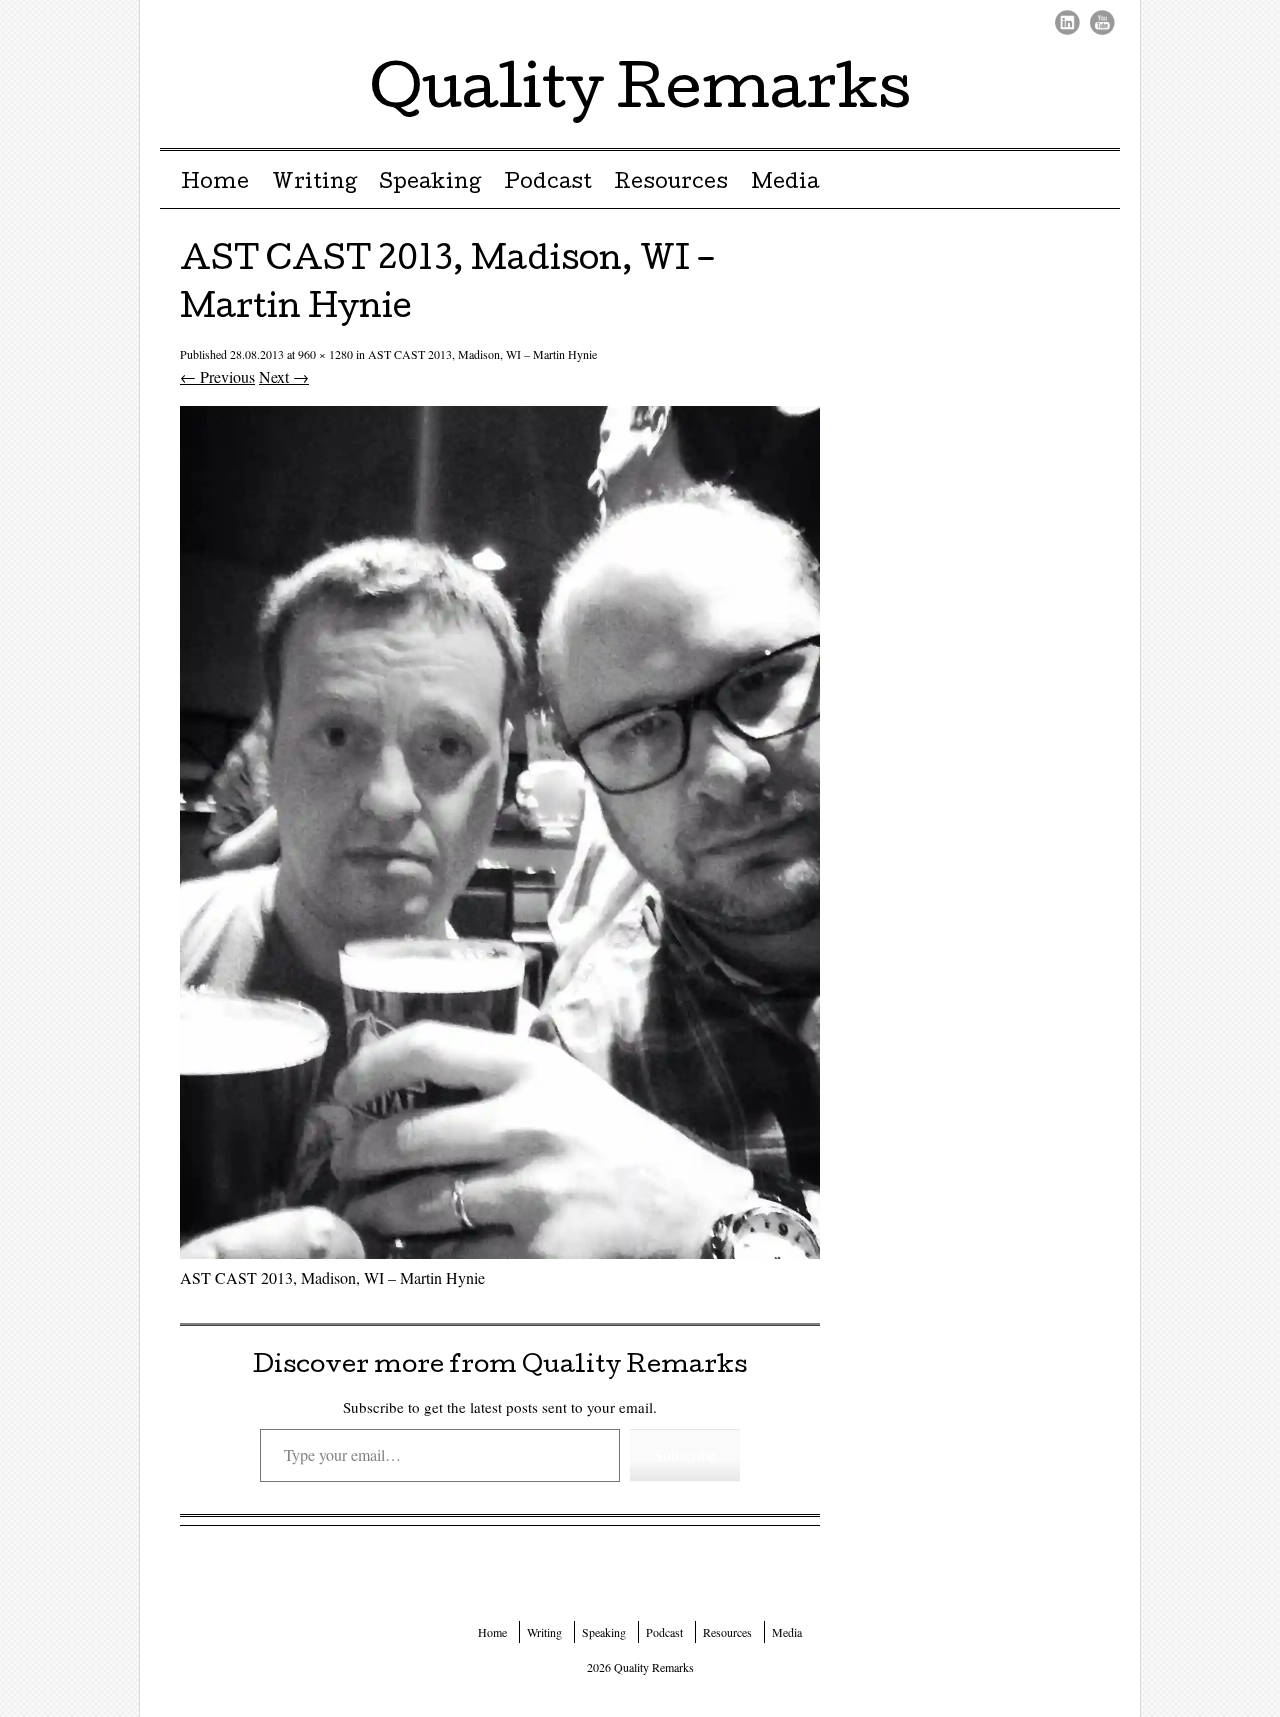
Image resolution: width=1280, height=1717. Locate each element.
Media (785, 184)
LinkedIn (1067, 22)
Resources (671, 184)
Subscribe (685, 1454)
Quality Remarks (640, 94)
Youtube (1102, 22)
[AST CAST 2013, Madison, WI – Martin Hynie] (500, 1252)
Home (215, 184)
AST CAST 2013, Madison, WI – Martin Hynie (482, 354)
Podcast (548, 184)
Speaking (430, 184)
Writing (314, 184)
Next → (284, 376)
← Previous (217, 376)
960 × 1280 (325, 354)
